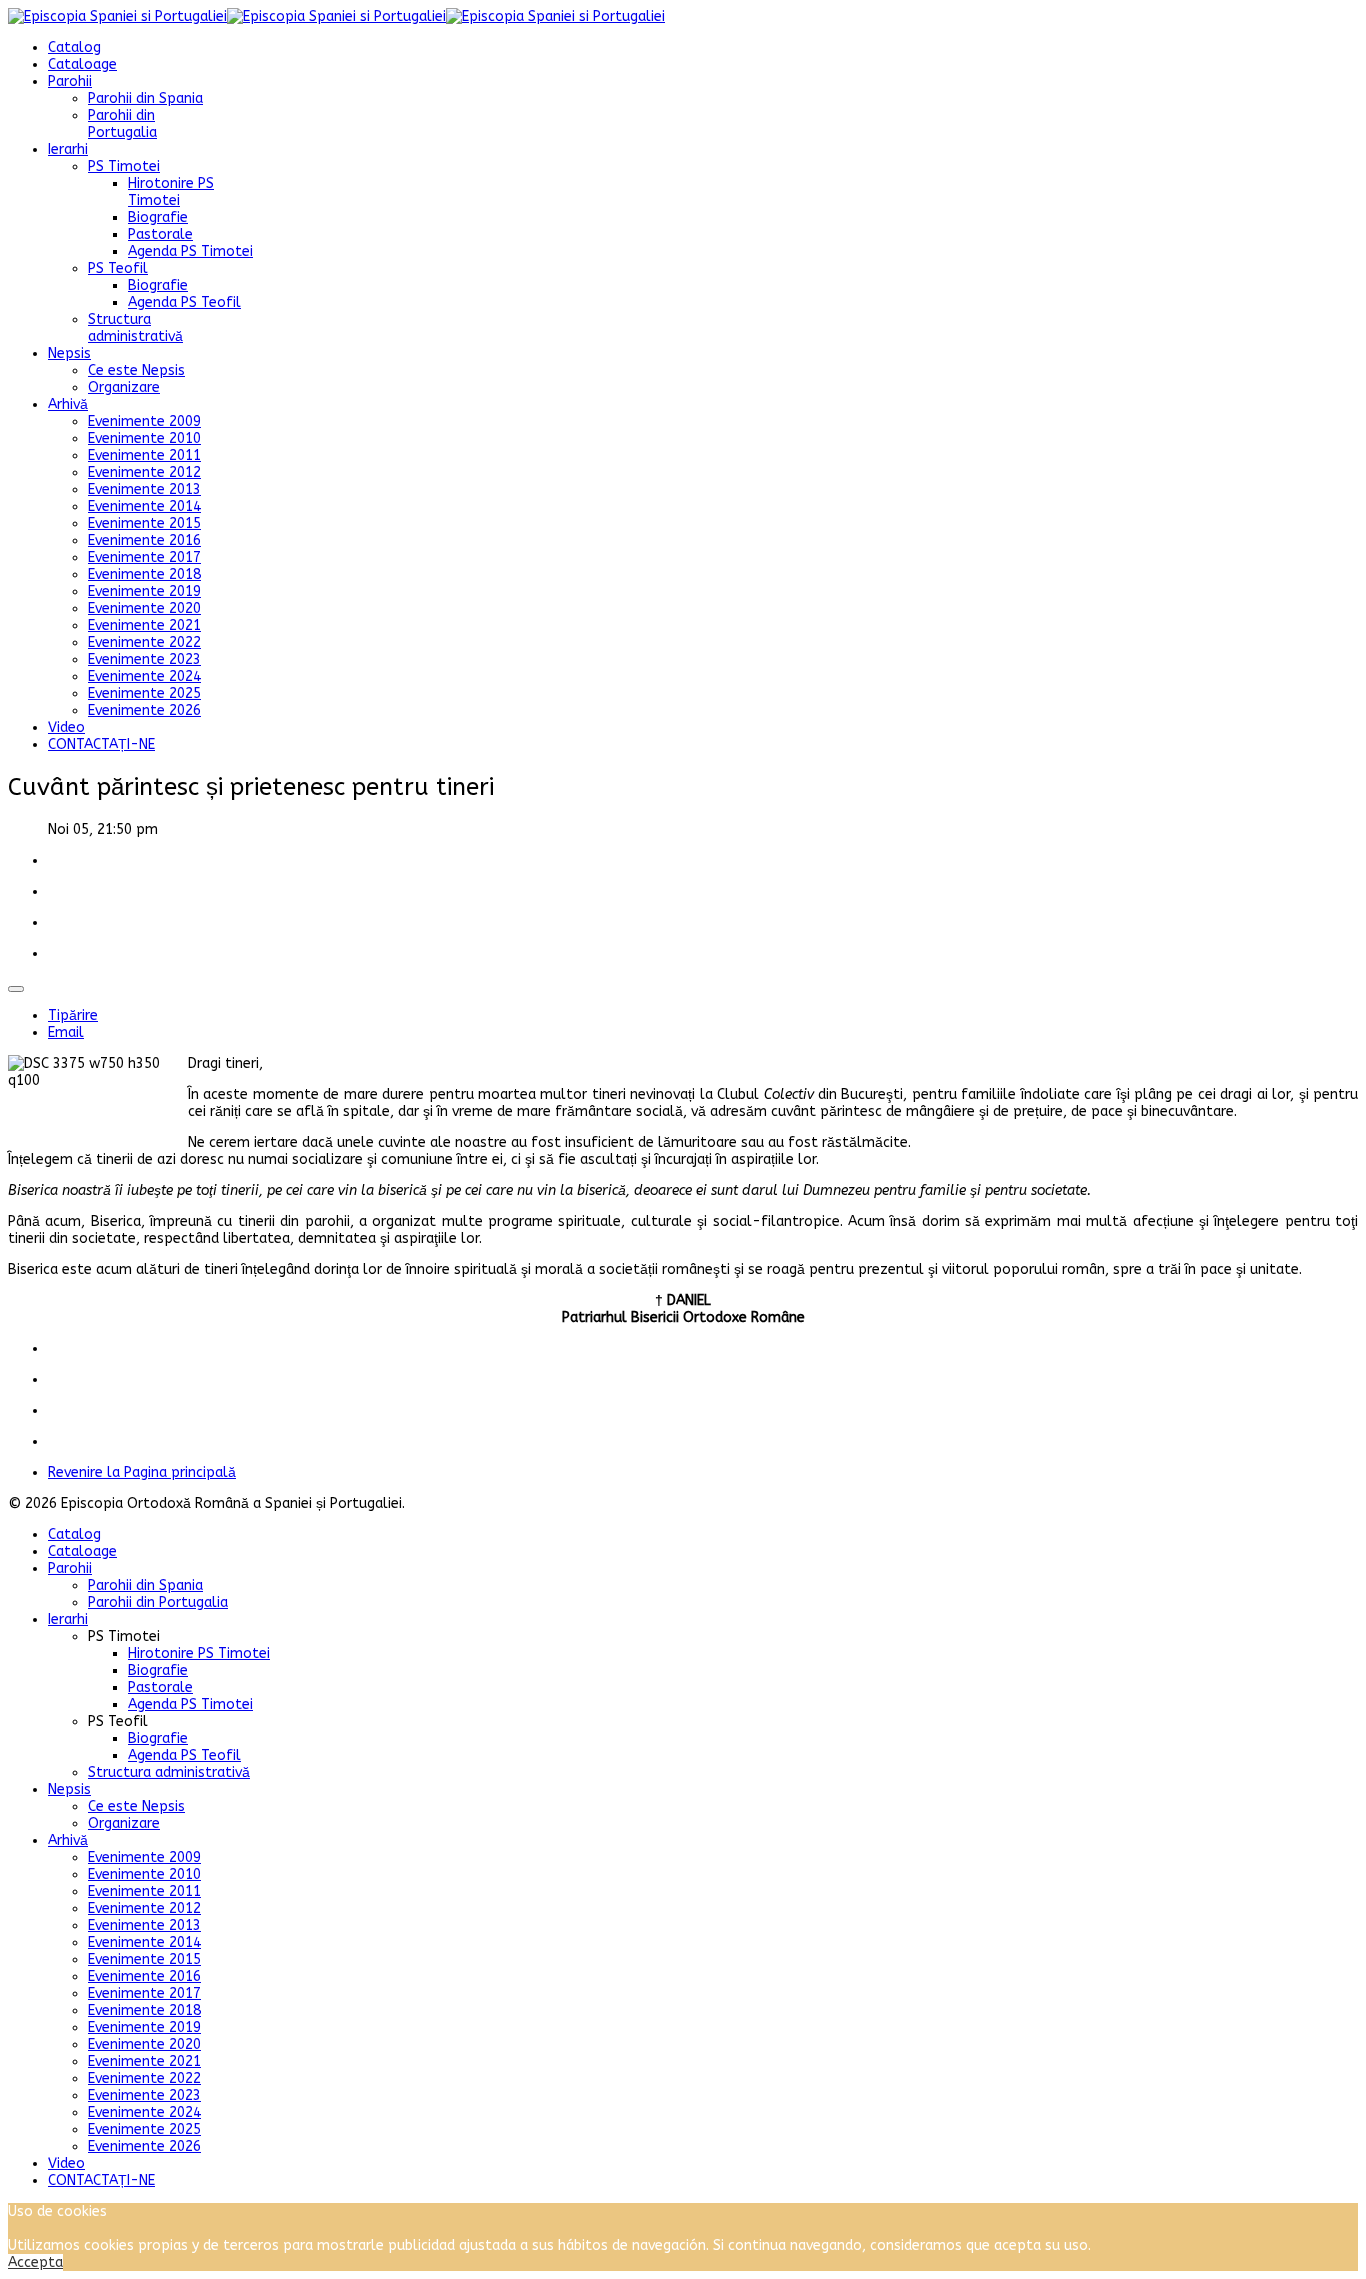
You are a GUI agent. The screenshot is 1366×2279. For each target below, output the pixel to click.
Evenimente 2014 (144, 506)
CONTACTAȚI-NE (101, 744)
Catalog (74, 47)
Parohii (70, 81)
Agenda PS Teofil (184, 302)
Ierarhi (68, 149)
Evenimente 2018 (144, 574)
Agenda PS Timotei (190, 251)
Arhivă (68, 404)
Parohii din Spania (145, 98)
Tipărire (73, 1015)
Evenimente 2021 (144, 625)
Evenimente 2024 (144, 676)
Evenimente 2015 (144, 523)
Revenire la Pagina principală (142, 1472)
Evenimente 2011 (144, 455)
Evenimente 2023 (144, 659)
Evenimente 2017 (144, 557)
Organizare (124, 387)
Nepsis (69, 353)
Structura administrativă (135, 328)
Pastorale (160, 234)
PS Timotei (124, 166)
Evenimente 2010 (144, 438)
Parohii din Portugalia (122, 124)
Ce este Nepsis (136, 370)
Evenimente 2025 (144, 693)
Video (66, 727)
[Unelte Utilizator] (16, 989)
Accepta (35, 2262)
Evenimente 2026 (144, 710)
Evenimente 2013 (144, 489)
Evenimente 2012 (144, 472)
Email (66, 1032)
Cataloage (82, 64)
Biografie (158, 217)
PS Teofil (118, 268)
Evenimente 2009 (144, 421)
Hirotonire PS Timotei (171, 192)
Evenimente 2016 (144, 540)
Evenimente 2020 (144, 608)
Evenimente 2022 (144, 642)
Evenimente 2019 (144, 591)
